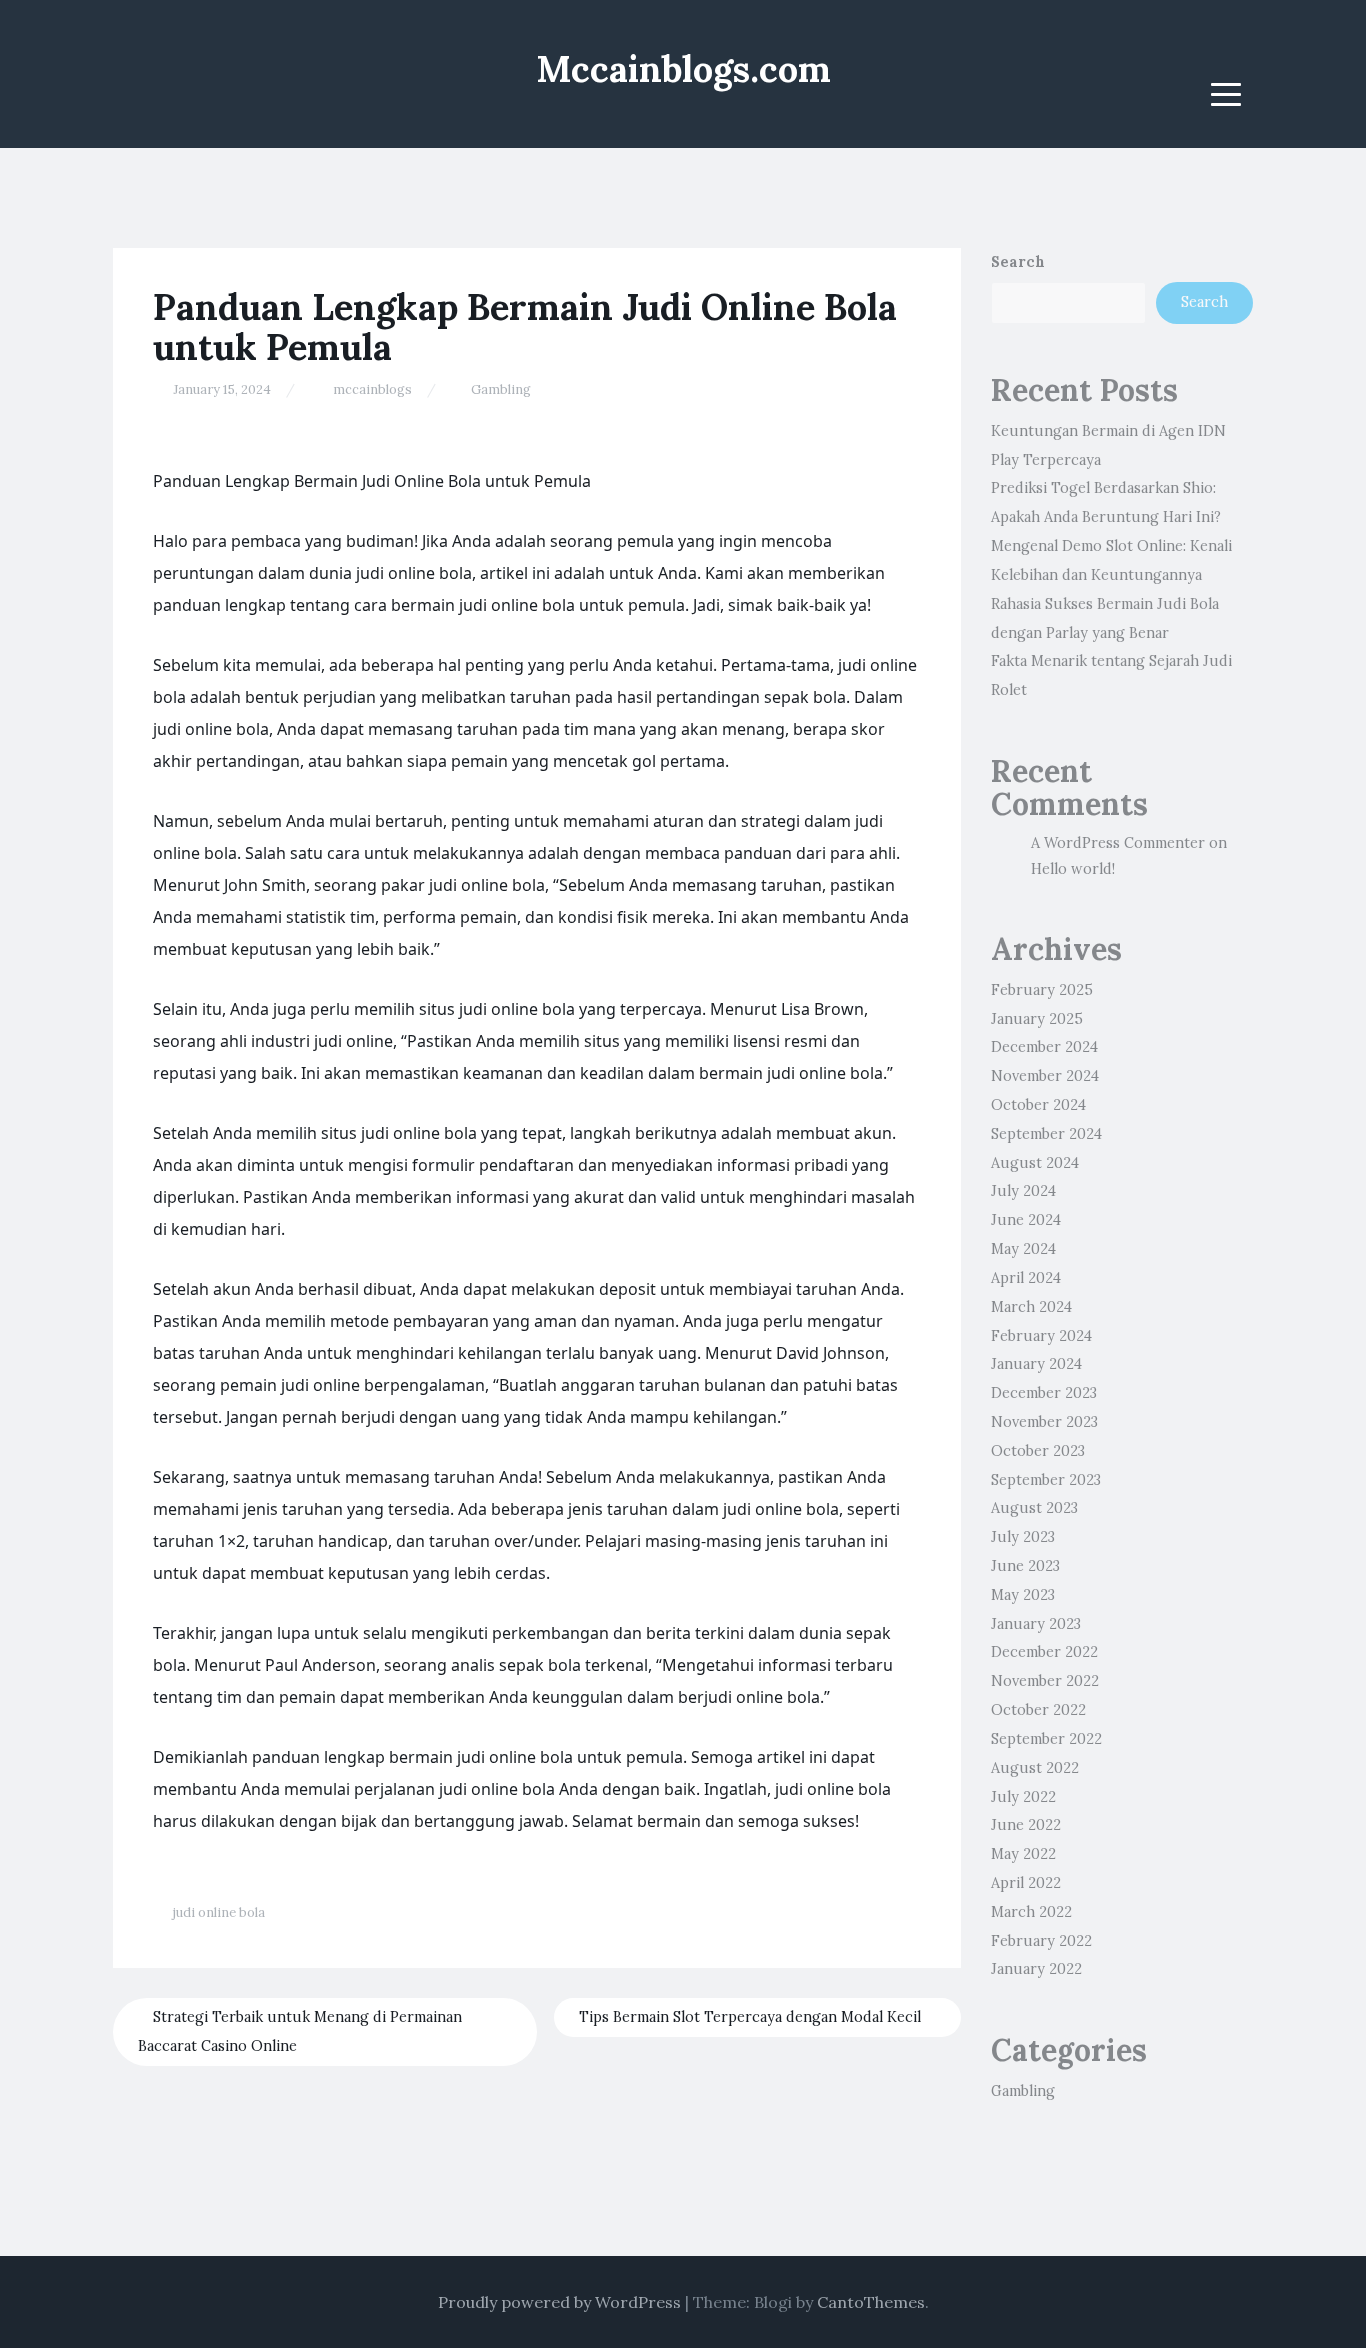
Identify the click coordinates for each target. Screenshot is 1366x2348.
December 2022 (1044, 1652)
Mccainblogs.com (683, 69)
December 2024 (1044, 1047)
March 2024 (1031, 1307)
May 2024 (1023, 1249)
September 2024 (1046, 1134)
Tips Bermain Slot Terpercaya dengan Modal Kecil (752, 2017)
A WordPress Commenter (1118, 843)
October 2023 (1038, 1451)
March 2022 (1031, 1912)
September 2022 (1046, 1739)
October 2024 (1038, 1105)
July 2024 (1023, 1191)
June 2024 (1026, 1220)
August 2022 (1035, 1768)
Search (1018, 262)
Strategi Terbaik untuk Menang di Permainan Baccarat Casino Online (300, 2031)
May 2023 (1023, 1595)
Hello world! (1073, 869)
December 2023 (1044, 1393)
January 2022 (1036, 1969)
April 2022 (1026, 1883)
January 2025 (1037, 1019)
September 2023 (1046, 1480)
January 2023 (1036, 1624)
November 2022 (1045, 1681)
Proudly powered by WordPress (559, 2302)
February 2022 (1041, 1941)
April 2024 (1026, 1278)
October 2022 (1038, 1710)
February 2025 (1042, 990)
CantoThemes (871, 2302)
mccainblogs (372, 389)
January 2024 (1036, 1364)
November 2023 (1044, 1422)
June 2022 (1026, 1825)
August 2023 (1034, 1508)
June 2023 (1025, 1566)
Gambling (501, 389)
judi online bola (219, 1912)
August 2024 (1035, 1163)
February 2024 (1041, 1336)
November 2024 (1045, 1076)
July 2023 (1023, 1537)
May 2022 (1023, 1854)
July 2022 (1023, 1797)
